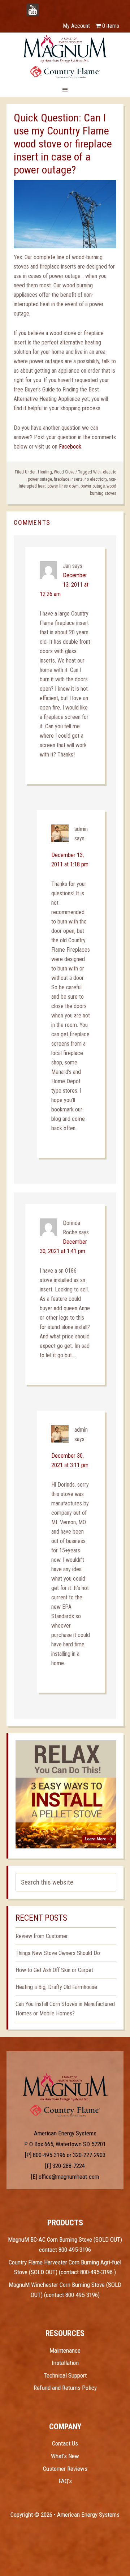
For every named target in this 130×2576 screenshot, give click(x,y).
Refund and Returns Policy (65, 2388)
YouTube (43, 6)
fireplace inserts (68, 479)
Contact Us (65, 2443)
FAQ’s (65, 2481)
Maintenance (65, 2350)
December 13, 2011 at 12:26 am (64, 585)
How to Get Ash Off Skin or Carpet (54, 1970)
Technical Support (65, 2375)
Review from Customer (42, 1936)
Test (65, 2087)
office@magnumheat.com (69, 2177)
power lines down (63, 486)
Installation (65, 2363)
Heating (45, 472)
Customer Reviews (65, 2469)
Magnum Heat (65, 56)
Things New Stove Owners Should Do (58, 1953)
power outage (93, 486)
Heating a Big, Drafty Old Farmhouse (56, 1987)
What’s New (65, 2456)
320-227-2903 (89, 2155)
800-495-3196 (49, 2155)
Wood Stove (64, 472)
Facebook (70, 447)
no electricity (96, 479)
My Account (76, 26)
